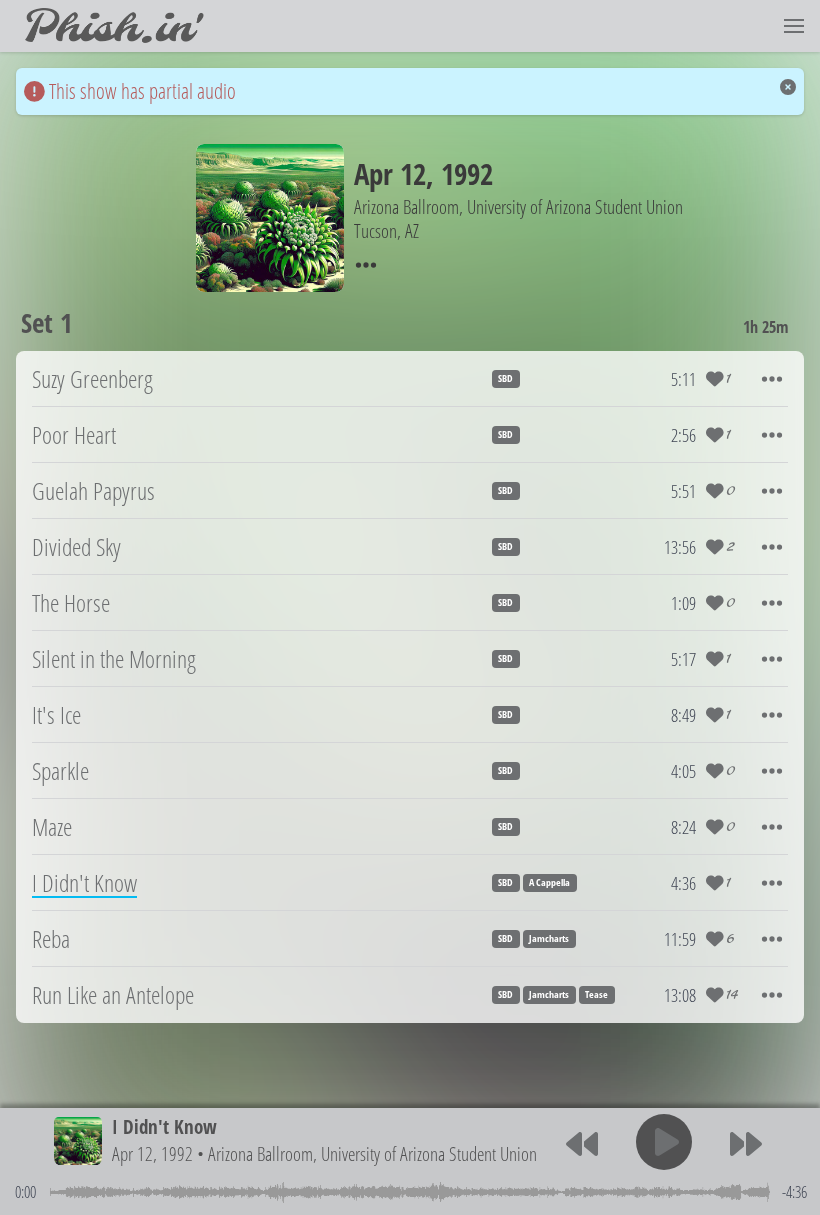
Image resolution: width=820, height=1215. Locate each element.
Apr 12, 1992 (152, 1153)
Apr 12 (390, 173)
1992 (467, 173)
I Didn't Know (164, 1126)
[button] (794, 26)
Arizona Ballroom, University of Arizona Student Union (372, 1153)
